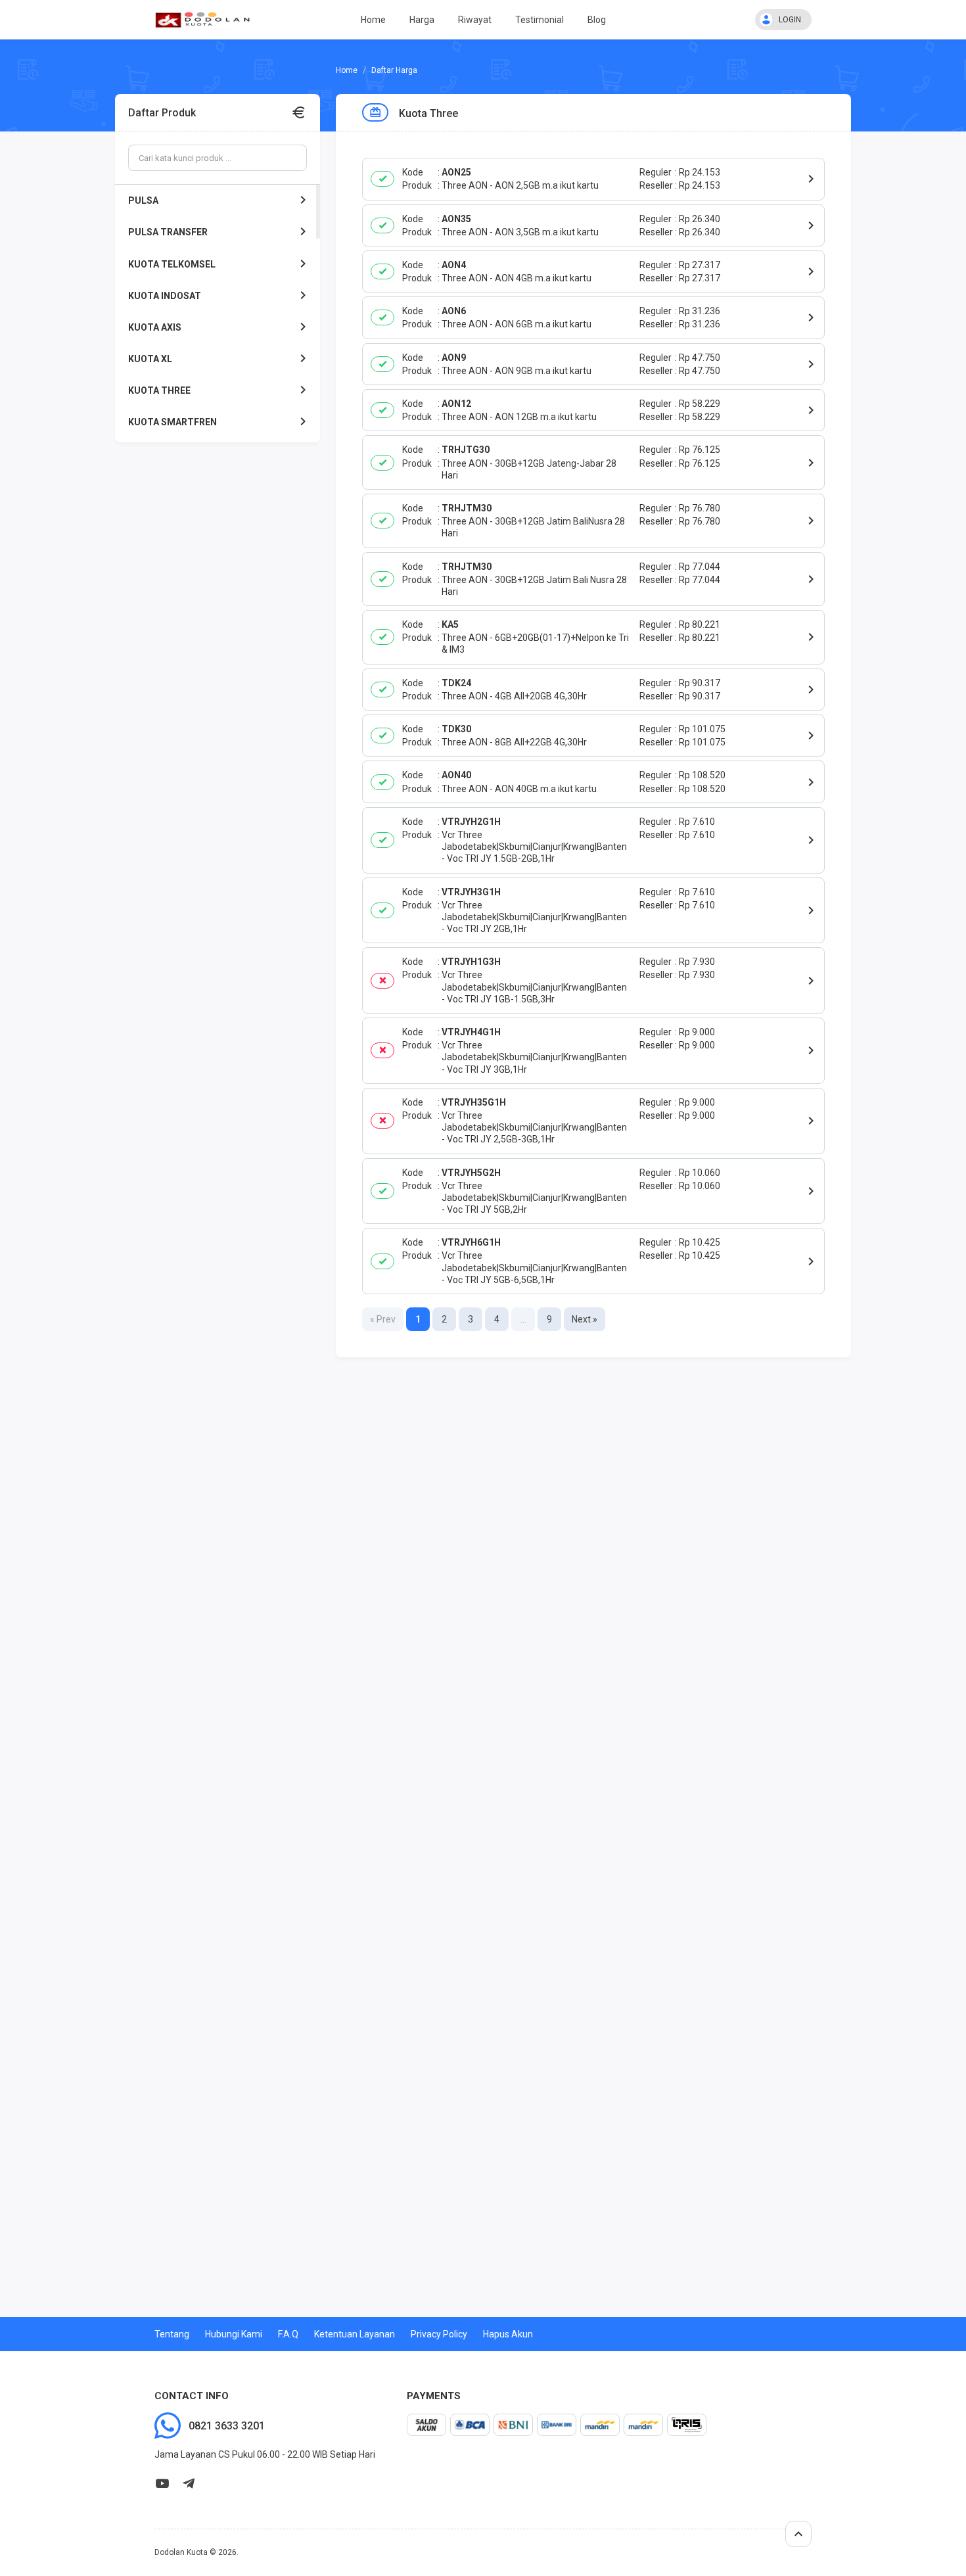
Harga (422, 20)
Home (373, 20)
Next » (585, 1319)
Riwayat (475, 20)
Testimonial (540, 20)
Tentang (172, 2334)
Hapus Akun (508, 2334)
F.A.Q (288, 2334)
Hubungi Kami (234, 2334)
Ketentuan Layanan (355, 2334)
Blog (597, 20)
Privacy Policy (439, 2334)
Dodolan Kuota (181, 2552)
